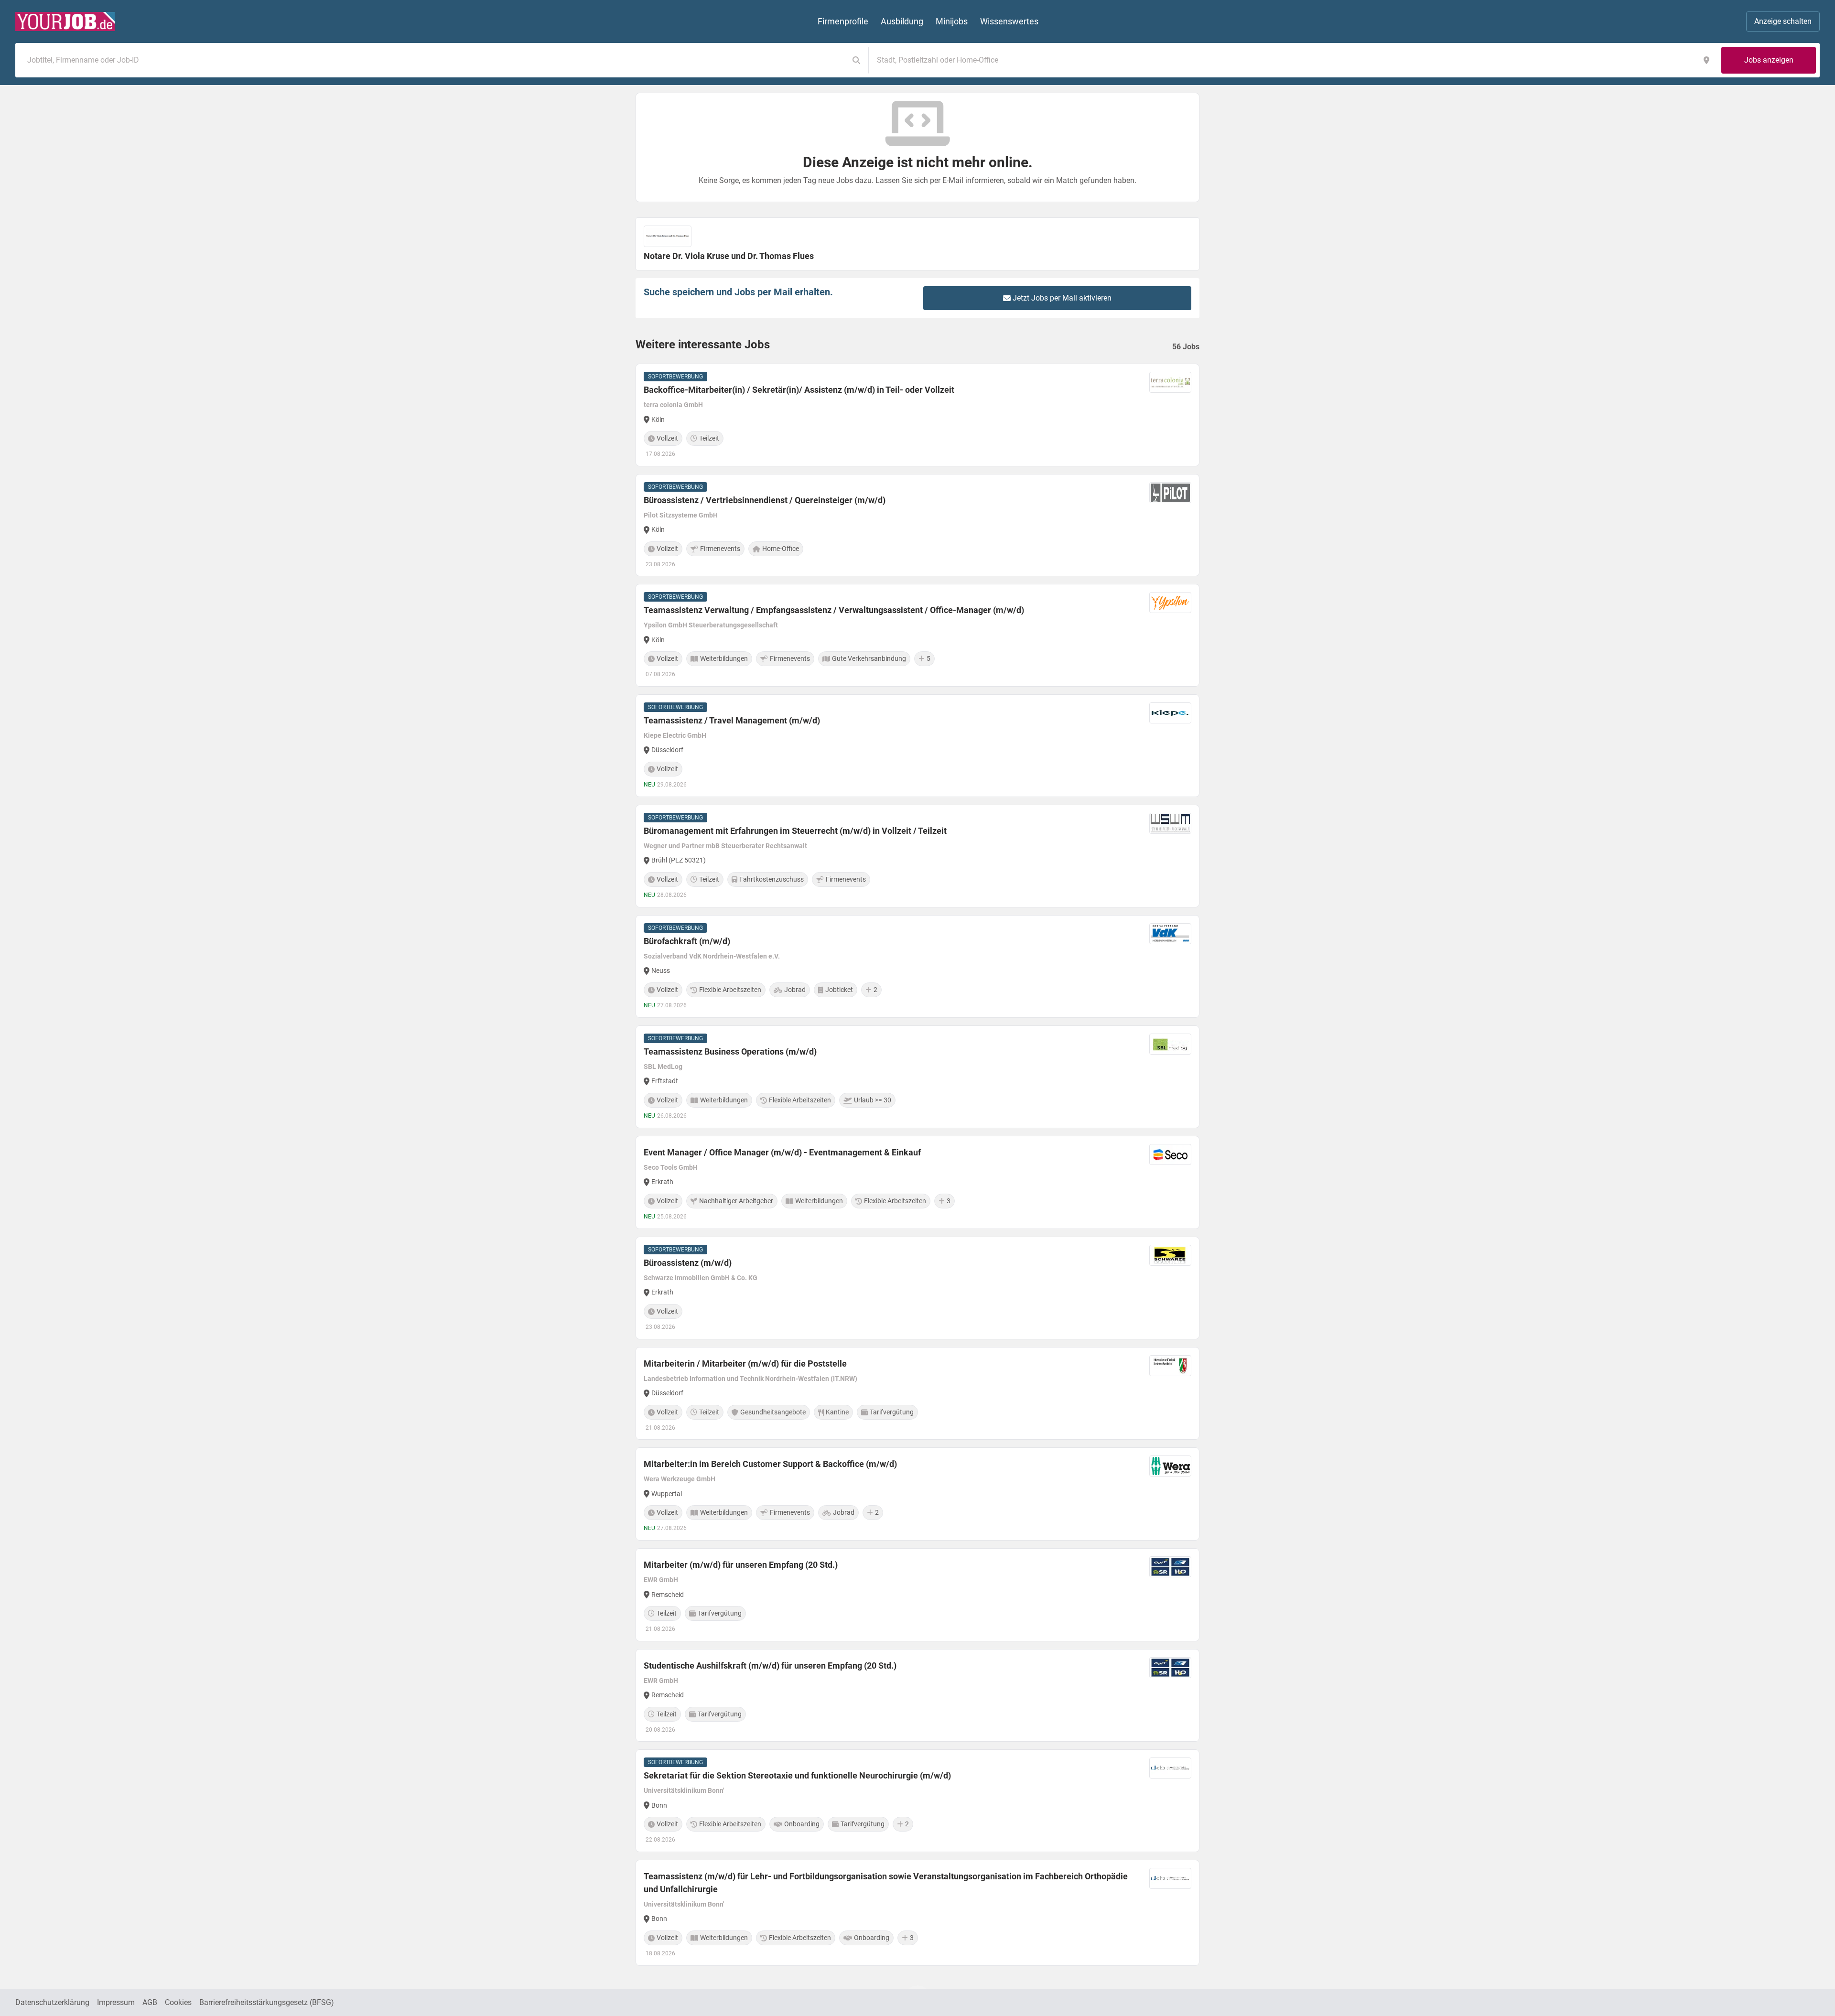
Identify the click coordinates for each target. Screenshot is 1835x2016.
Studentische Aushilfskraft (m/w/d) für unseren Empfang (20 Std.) (770, 1666)
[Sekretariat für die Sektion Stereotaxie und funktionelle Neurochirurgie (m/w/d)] (917, 1801)
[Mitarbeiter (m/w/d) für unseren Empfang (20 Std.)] (917, 1595)
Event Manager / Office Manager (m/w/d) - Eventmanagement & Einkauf (782, 1152)
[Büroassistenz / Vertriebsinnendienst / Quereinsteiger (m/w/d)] (917, 525)
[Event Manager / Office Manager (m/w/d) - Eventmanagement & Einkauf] (917, 1182)
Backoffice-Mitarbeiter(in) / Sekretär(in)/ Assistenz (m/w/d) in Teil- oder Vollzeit (799, 390)
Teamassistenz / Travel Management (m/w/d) (732, 720)
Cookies (178, 2002)
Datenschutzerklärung (52, 2002)
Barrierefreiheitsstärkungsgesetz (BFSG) (267, 2002)
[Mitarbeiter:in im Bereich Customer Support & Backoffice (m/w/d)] (917, 1494)
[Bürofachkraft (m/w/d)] (917, 966)
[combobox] (434, 60)
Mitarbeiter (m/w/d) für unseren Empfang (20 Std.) (741, 1565)
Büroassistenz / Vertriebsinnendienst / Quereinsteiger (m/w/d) (765, 500)
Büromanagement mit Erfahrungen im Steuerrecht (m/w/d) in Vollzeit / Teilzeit (795, 831)
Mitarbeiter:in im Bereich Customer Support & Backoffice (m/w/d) (770, 1464)
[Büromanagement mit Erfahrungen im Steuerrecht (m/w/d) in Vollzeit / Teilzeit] (917, 856)
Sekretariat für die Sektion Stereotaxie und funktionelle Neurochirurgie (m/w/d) (797, 1775)
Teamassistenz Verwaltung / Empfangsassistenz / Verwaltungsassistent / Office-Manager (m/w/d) (834, 610)
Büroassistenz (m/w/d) (688, 1263)
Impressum (116, 2002)
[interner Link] (65, 22)
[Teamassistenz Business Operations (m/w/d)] (917, 1077)
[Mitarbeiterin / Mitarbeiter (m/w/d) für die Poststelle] (917, 1394)
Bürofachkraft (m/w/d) (687, 941)
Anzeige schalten (1783, 21)
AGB (150, 2002)
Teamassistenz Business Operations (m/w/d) (730, 1051)
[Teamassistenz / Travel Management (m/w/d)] (917, 746)
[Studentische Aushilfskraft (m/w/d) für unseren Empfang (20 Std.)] (917, 1696)
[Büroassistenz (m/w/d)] (917, 1288)
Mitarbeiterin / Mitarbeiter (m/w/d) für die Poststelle (745, 1364)
